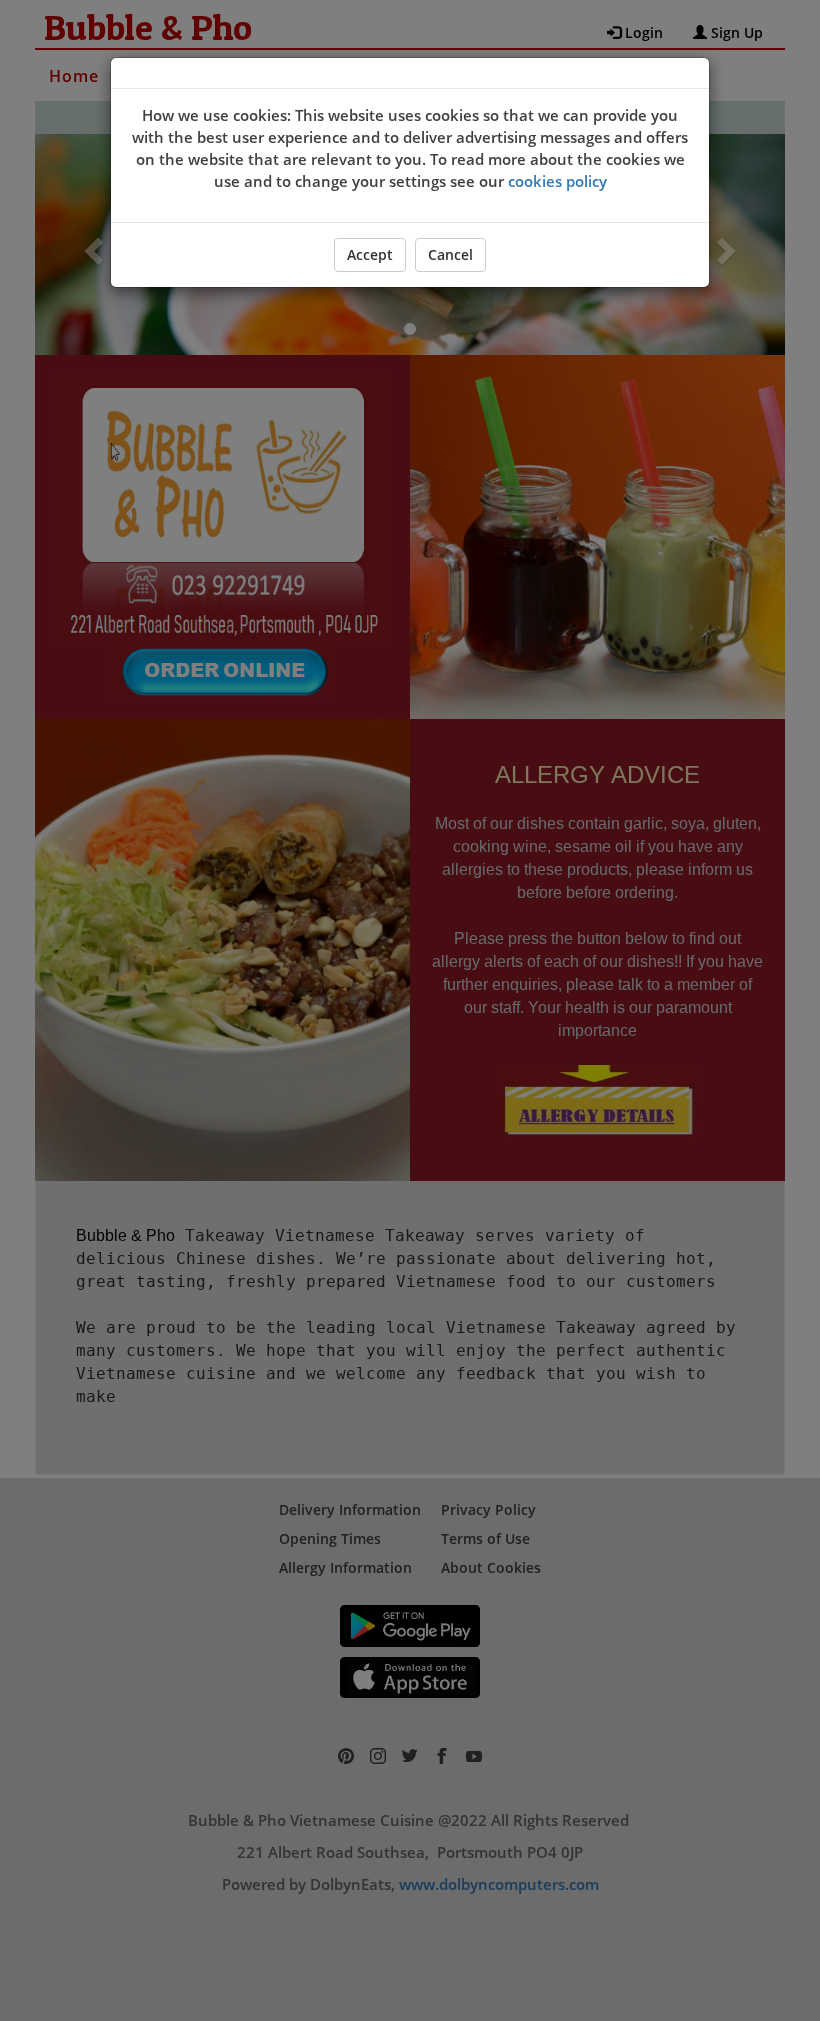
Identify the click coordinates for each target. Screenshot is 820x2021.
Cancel (450, 254)
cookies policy (557, 181)
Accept (370, 254)
